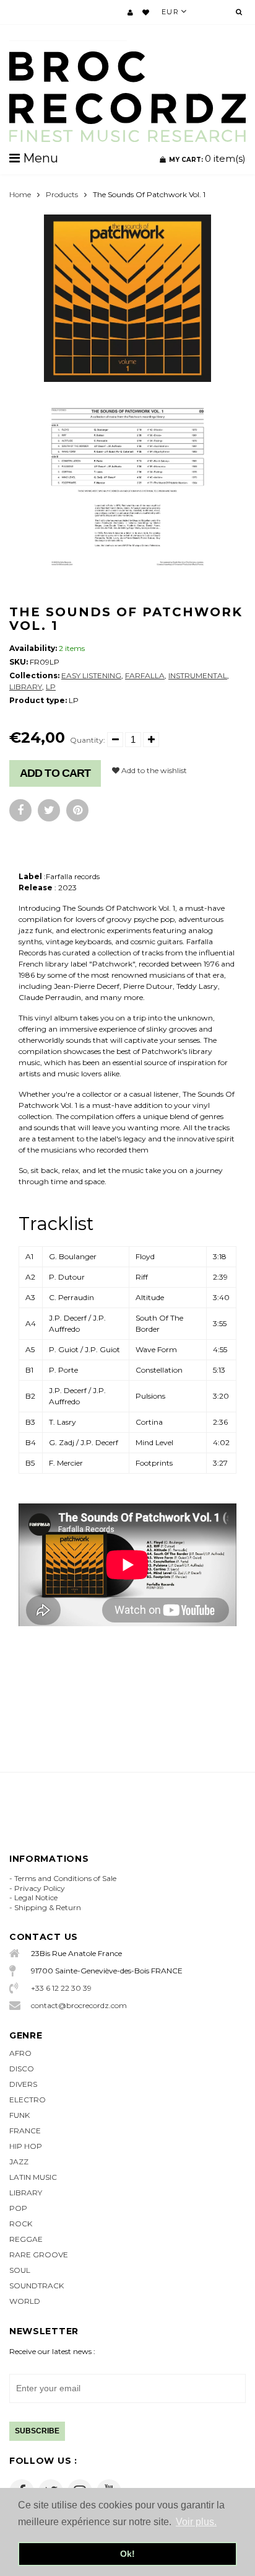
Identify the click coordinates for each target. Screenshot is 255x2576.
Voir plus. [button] (196, 2522)
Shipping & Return (48, 1907)
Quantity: (88, 740)
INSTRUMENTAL (198, 675)
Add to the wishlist (153, 770)
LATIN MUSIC (33, 2177)
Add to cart (55, 773)
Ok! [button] (127, 2554)
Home (20, 194)
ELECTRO (28, 2100)
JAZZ (19, 2162)
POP (18, 2208)
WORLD (25, 2301)
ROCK (21, 2224)
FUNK (19, 2115)
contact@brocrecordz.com (79, 2005)
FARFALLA (145, 675)
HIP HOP (26, 2146)
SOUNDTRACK (37, 2286)
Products (62, 194)
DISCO (22, 2069)
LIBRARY (26, 687)
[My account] (130, 12)
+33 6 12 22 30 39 (61, 1988)
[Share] (20, 810)
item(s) (207, 158)
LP (51, 687)
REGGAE (26, 2239)
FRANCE (25, 2131)
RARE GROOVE (39, 2255)
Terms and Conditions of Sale (65, 1878)
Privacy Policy (40, 1888)
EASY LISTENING (91, 675)
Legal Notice (36, 1897)
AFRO (20, 2053)
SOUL (20, 2270)
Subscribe (37, 2431)
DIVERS (23, 2084)
